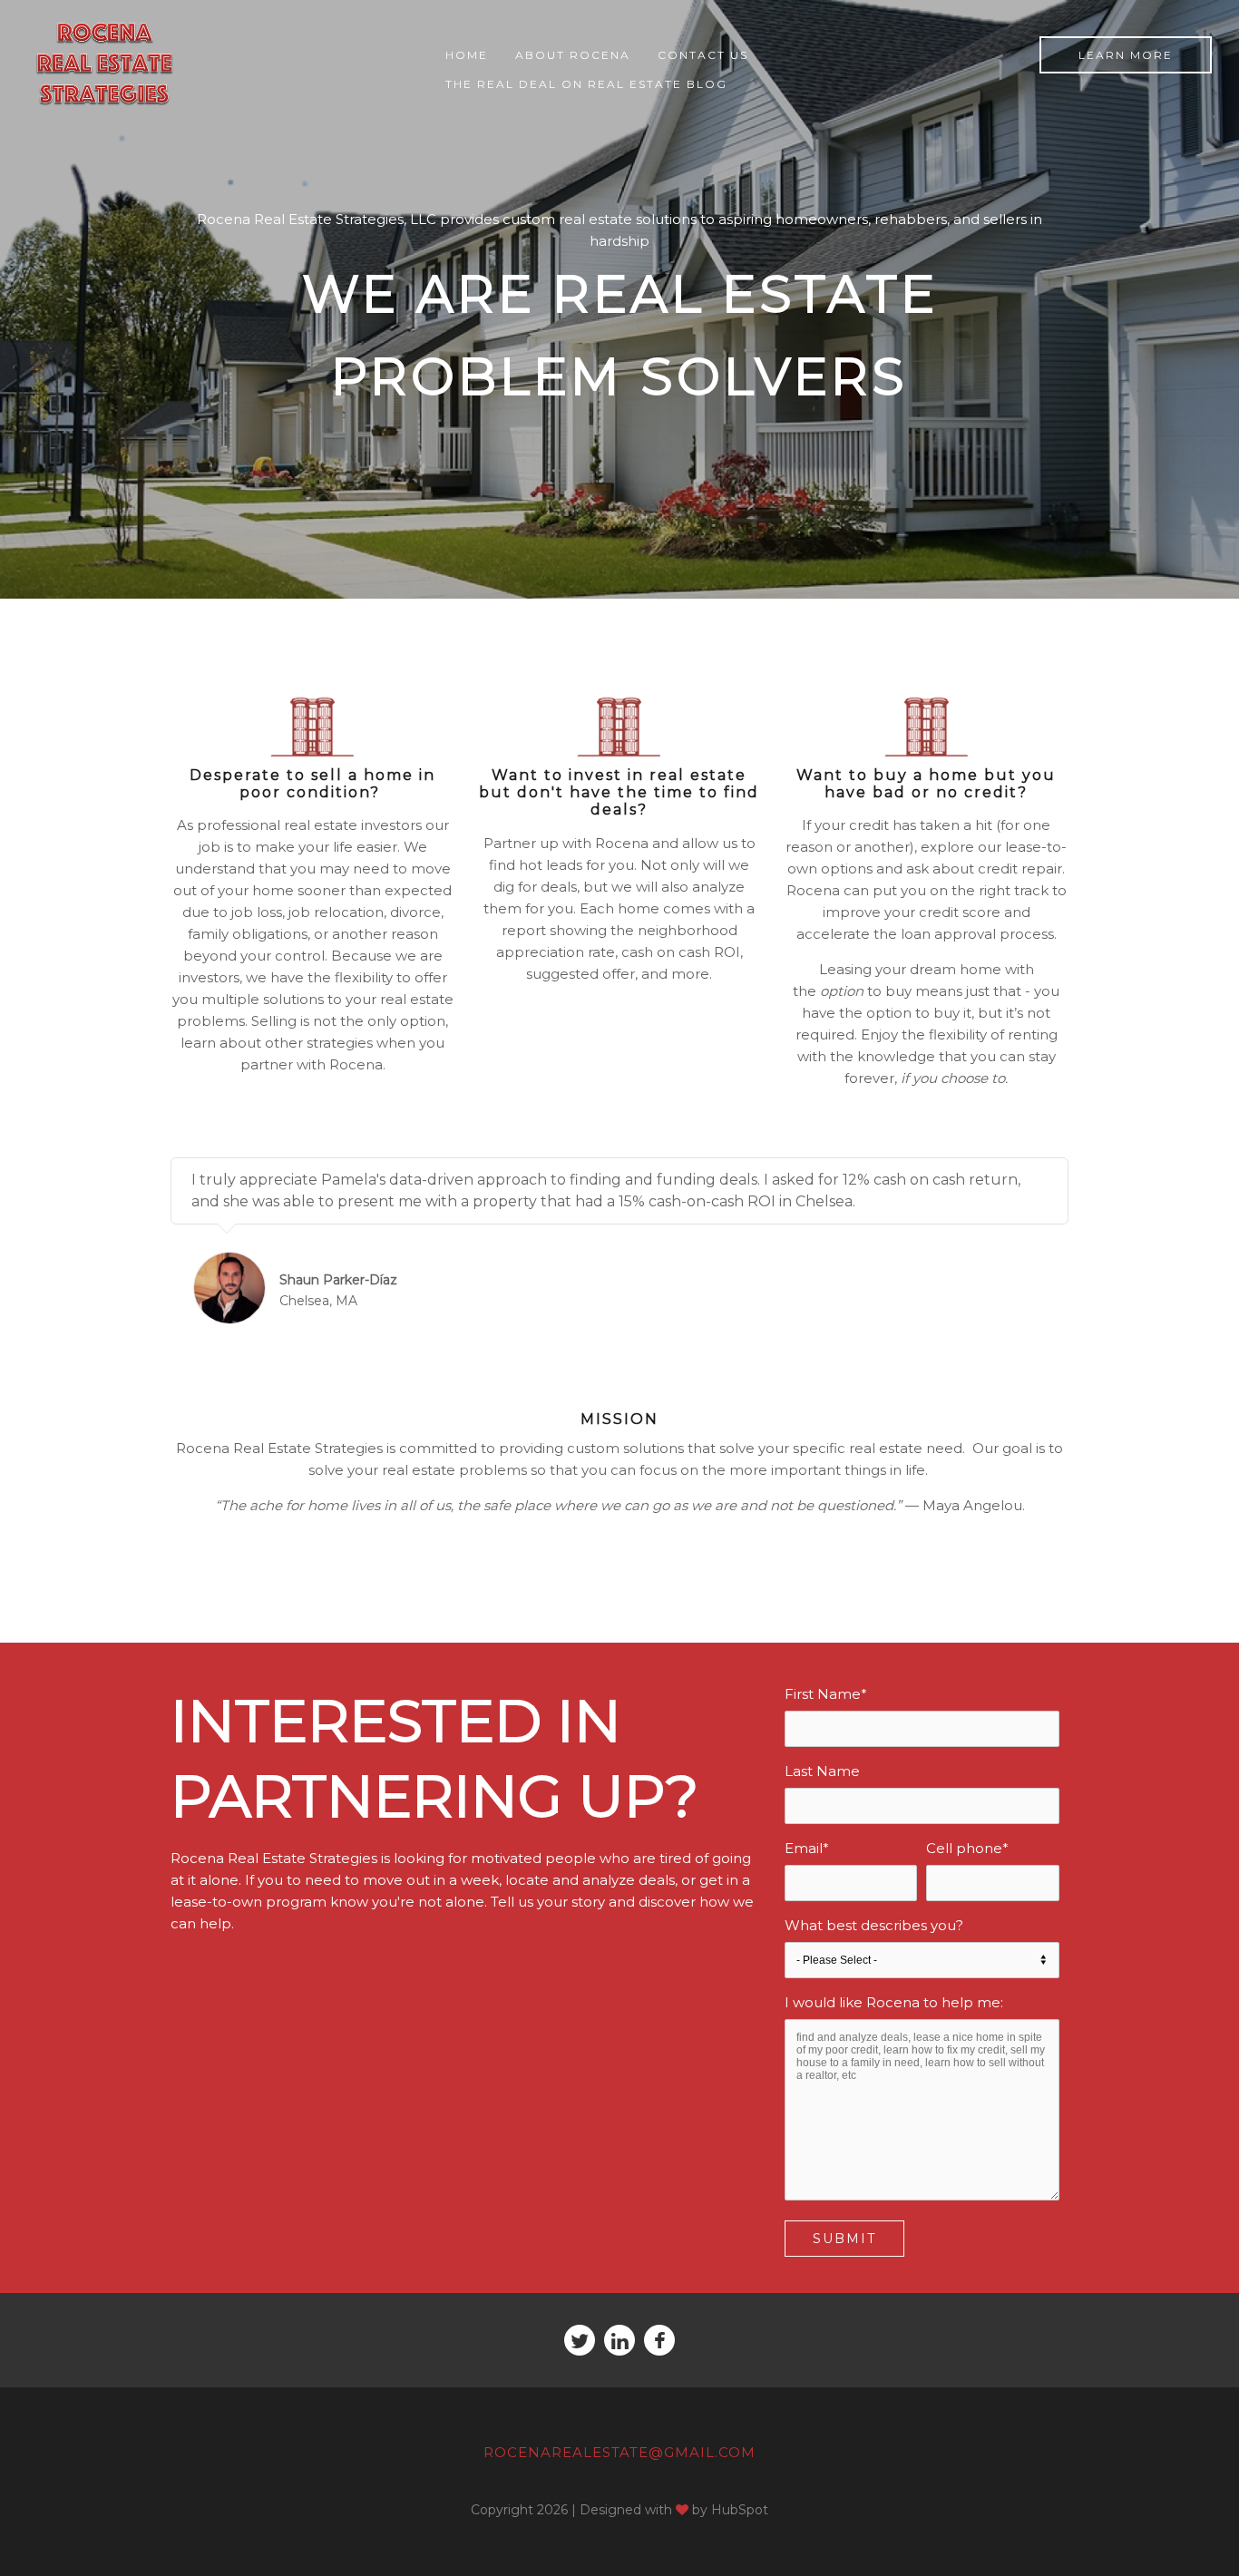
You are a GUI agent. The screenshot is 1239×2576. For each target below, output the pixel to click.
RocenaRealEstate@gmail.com (619, 2452)
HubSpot (740, 2510)
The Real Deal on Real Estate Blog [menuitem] (586, 84)
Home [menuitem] (467, 55)
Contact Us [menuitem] (703, 55)
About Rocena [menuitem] (573, 55)
